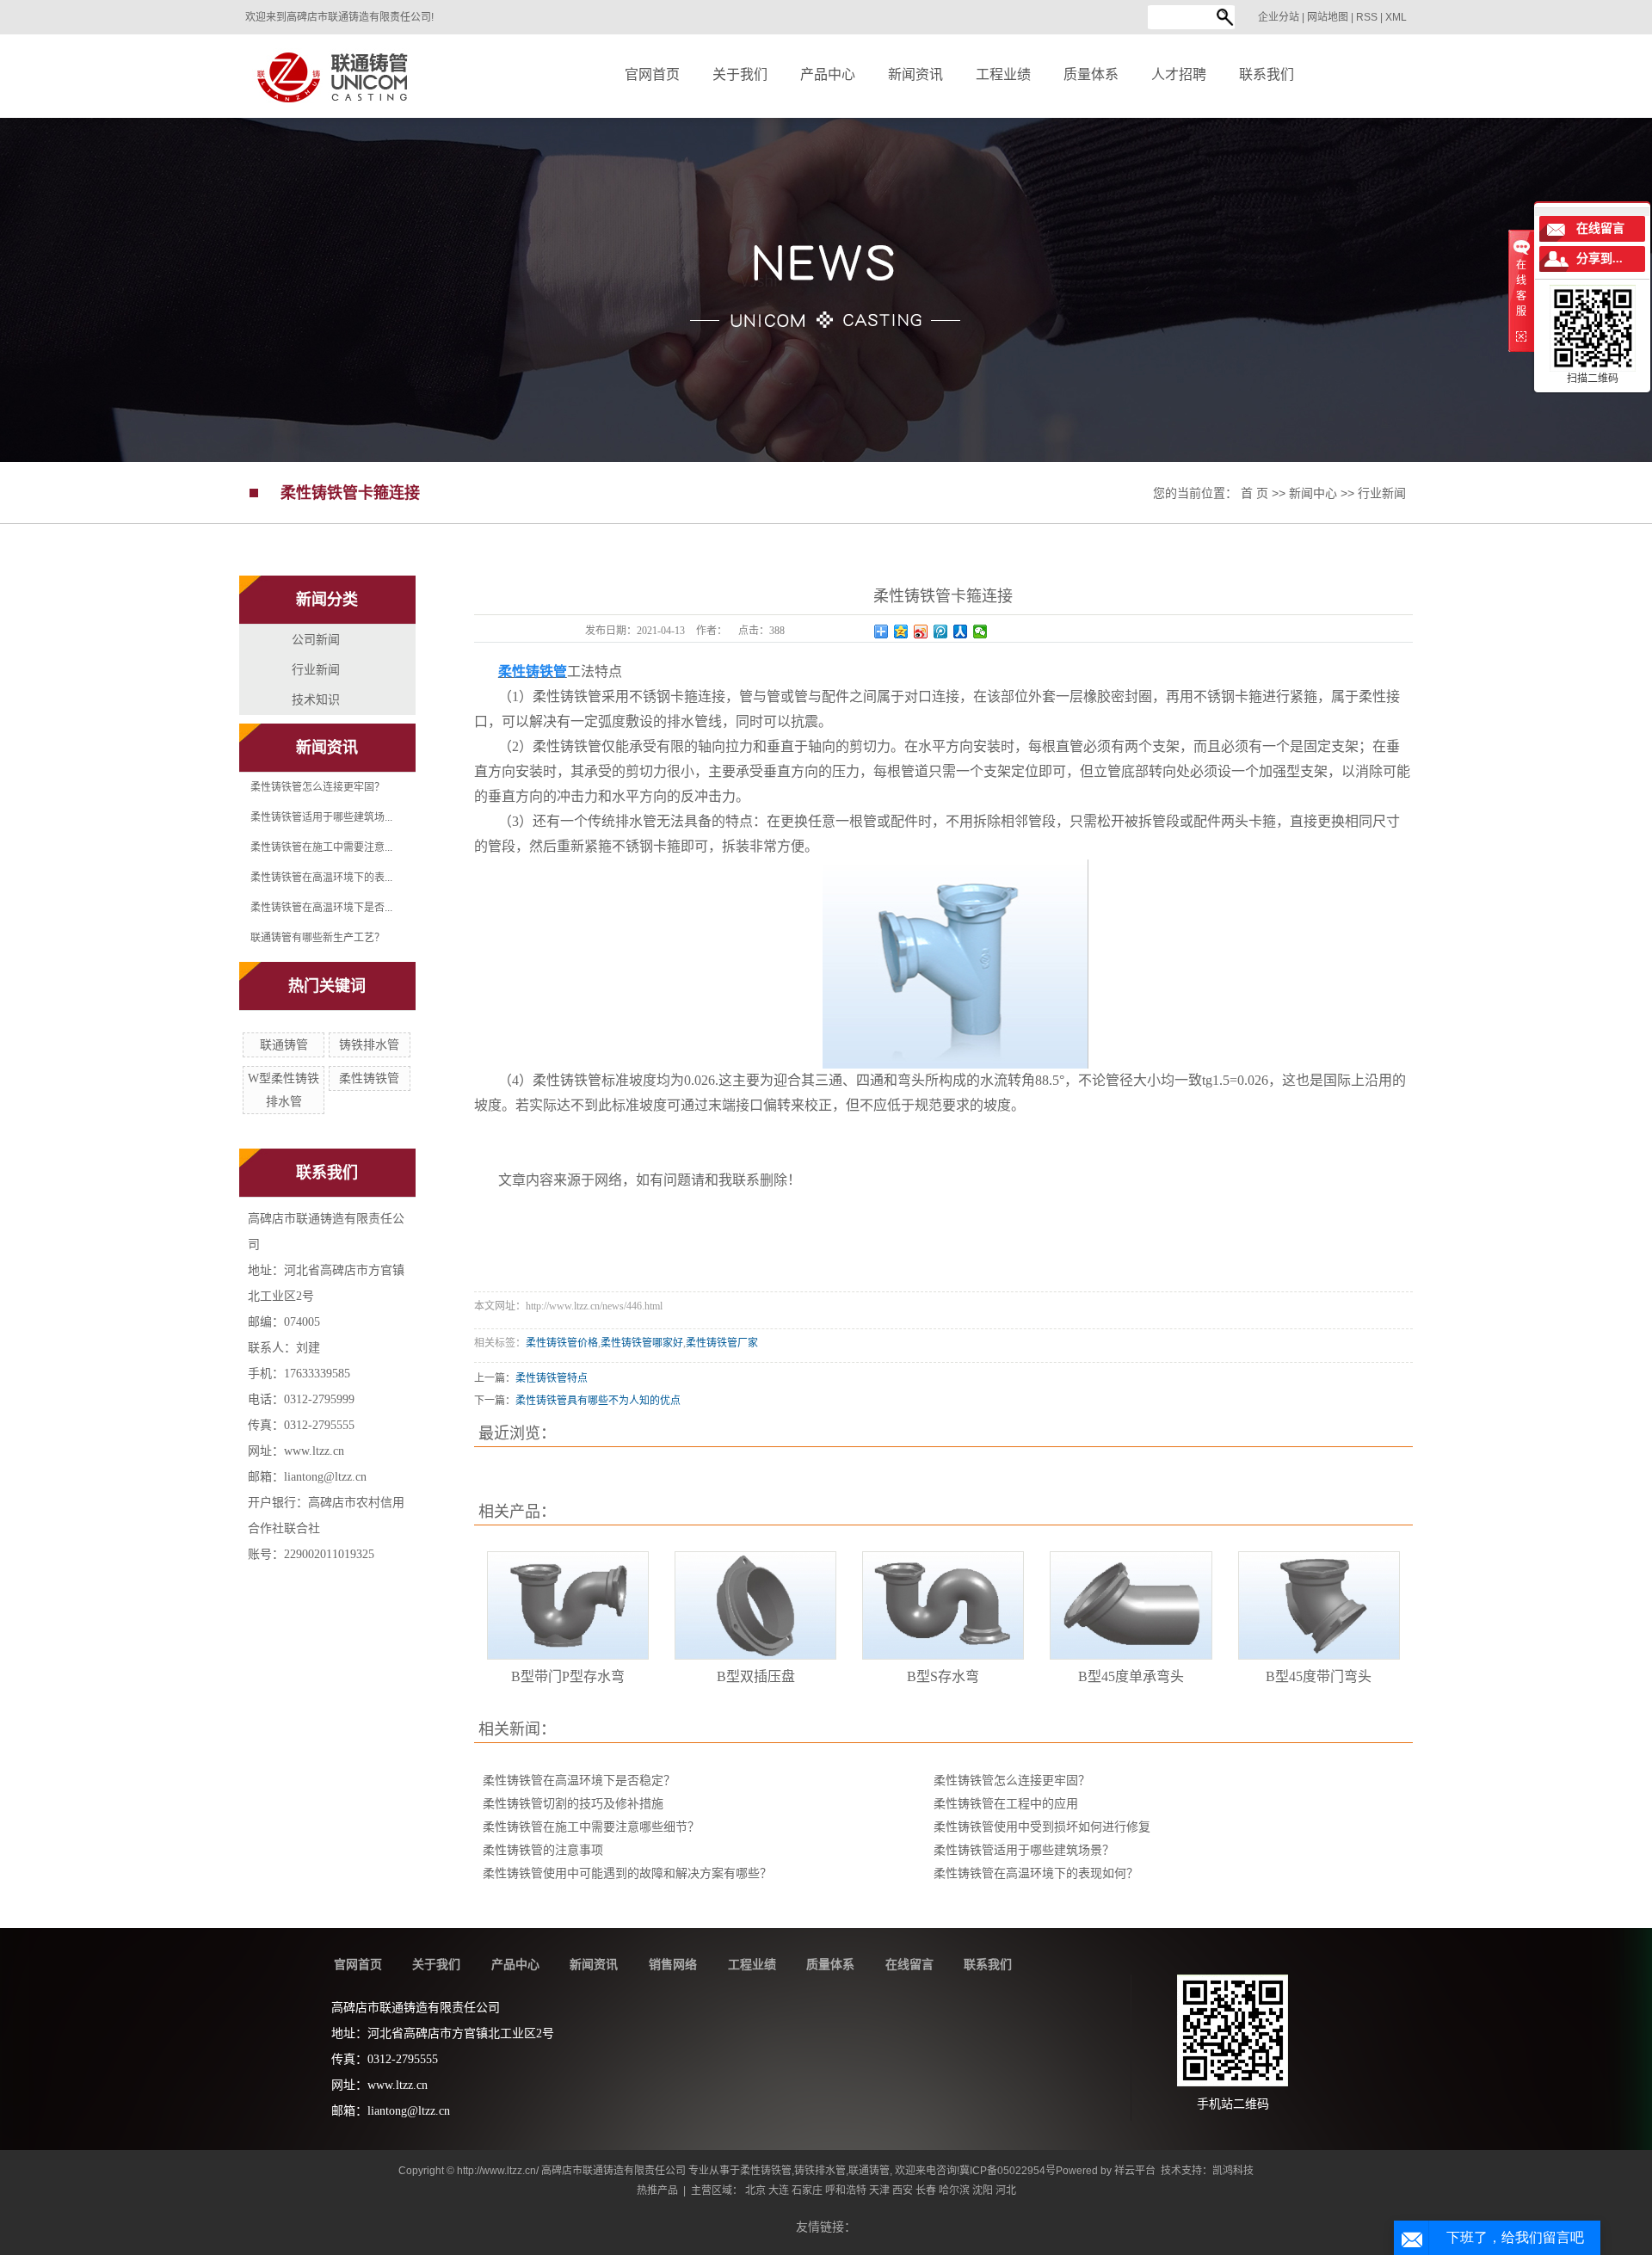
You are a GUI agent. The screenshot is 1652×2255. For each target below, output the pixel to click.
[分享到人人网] (961, 632)
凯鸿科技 (1233, 2171)
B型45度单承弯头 (1131, 1676)
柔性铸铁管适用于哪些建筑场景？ (1024, 1850)
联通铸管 (284, 1045)
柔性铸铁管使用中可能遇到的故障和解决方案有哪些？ (627, 1873)
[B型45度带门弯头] (1319, 1605)
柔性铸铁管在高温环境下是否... (321, 908)
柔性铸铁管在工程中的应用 (1006, 1804)
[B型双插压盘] (755, 1605)
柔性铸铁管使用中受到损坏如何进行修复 (1042, 1827)
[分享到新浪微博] (921, 632)
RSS (1367, 17)
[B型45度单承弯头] (1131, 1605)
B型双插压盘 (756, 1676)
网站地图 (1329, 17)
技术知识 (316, 699)
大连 (779, 2190)
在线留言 (909, 1964)
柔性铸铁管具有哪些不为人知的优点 (598, 1401)
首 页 (1254, 493)
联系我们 (988, 1964)
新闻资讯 (594, 1964)
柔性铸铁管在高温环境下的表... (321, 878)
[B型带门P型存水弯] (568, 1605)
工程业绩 (752, 1964)
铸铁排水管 (369, 1045)
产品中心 (515, 1964)
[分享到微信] (980, 632)
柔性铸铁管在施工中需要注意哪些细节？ (591, 1827)
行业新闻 (1382, 493)
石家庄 (807, 2190)
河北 (1006, 2190)
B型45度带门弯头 (1319, 1676)
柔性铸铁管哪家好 (642, 1343)
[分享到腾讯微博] (941, 632)
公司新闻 (316, 639)
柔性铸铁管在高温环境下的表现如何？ (1036, 1873)
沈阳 (983, 2190)
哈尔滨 (954, 2190)
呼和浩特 (846, 2190)
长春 (926, 2190)
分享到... (1600, 259)
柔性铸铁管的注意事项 (543, 1850)
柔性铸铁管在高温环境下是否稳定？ (579, 1781)
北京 (755, 2190)
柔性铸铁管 (369, 1078)
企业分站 (1279, 17)
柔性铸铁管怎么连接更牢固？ (317, 787)
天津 (879, 2190)
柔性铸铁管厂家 (722, 1343)
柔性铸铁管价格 (562, 1343)
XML (1396, 17)
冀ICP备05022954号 (1008, 2171)
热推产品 (657, 2190)
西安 (903, 2190)
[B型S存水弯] (943, 1605)
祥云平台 (1135, 2171)
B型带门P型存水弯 (568, 1676)
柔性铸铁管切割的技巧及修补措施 (573, 1804)
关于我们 (436, 1964)
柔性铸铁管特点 (552, 1378)
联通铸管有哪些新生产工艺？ (317, 938)
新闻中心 (1313, 493)
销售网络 (673, 1964)
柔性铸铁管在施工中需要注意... (321, 847)
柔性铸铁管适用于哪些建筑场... (321, 817)
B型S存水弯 (943, 1676)
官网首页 (358, 1964)
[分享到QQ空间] (901, 632)
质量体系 (830, 1964)
